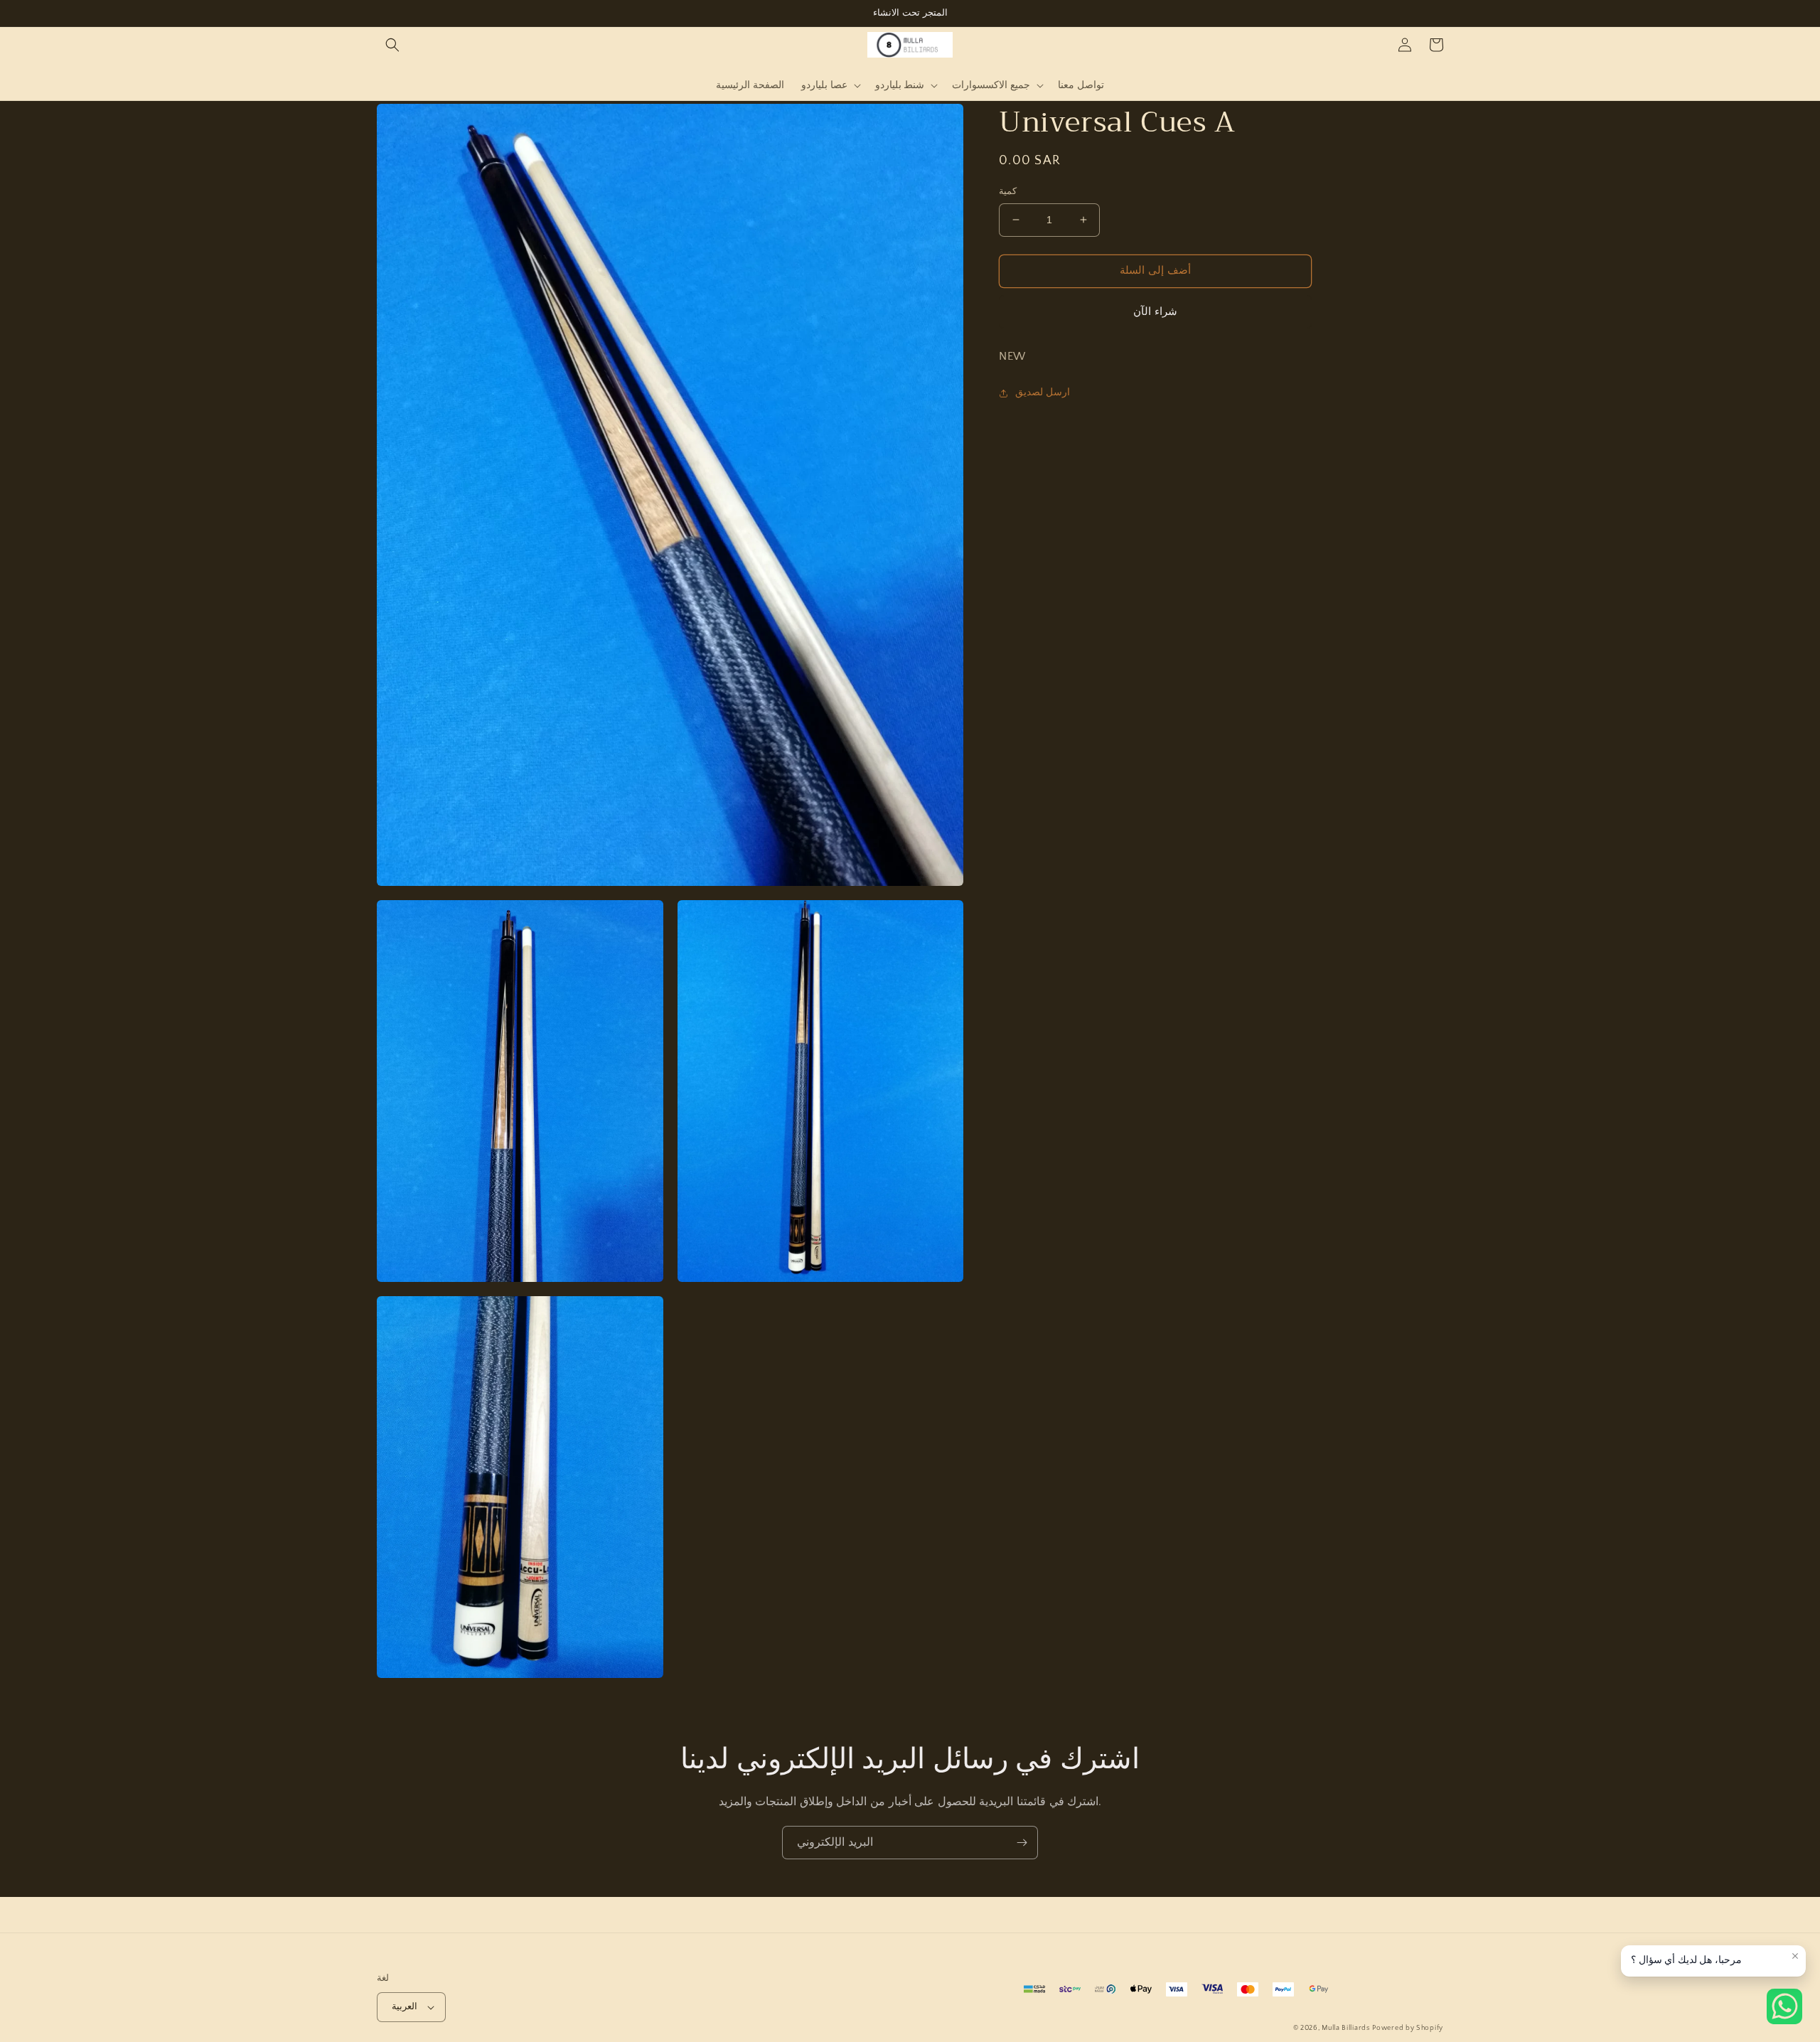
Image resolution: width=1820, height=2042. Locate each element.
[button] (392, 45)
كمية (1008, 191)
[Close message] (1795, 1956)
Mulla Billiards (1346, 2028)
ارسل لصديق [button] (1043, 393)
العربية (405, 2006)
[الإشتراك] (1022, 1843)
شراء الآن (1155, 312)
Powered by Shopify (1408, 2028)
